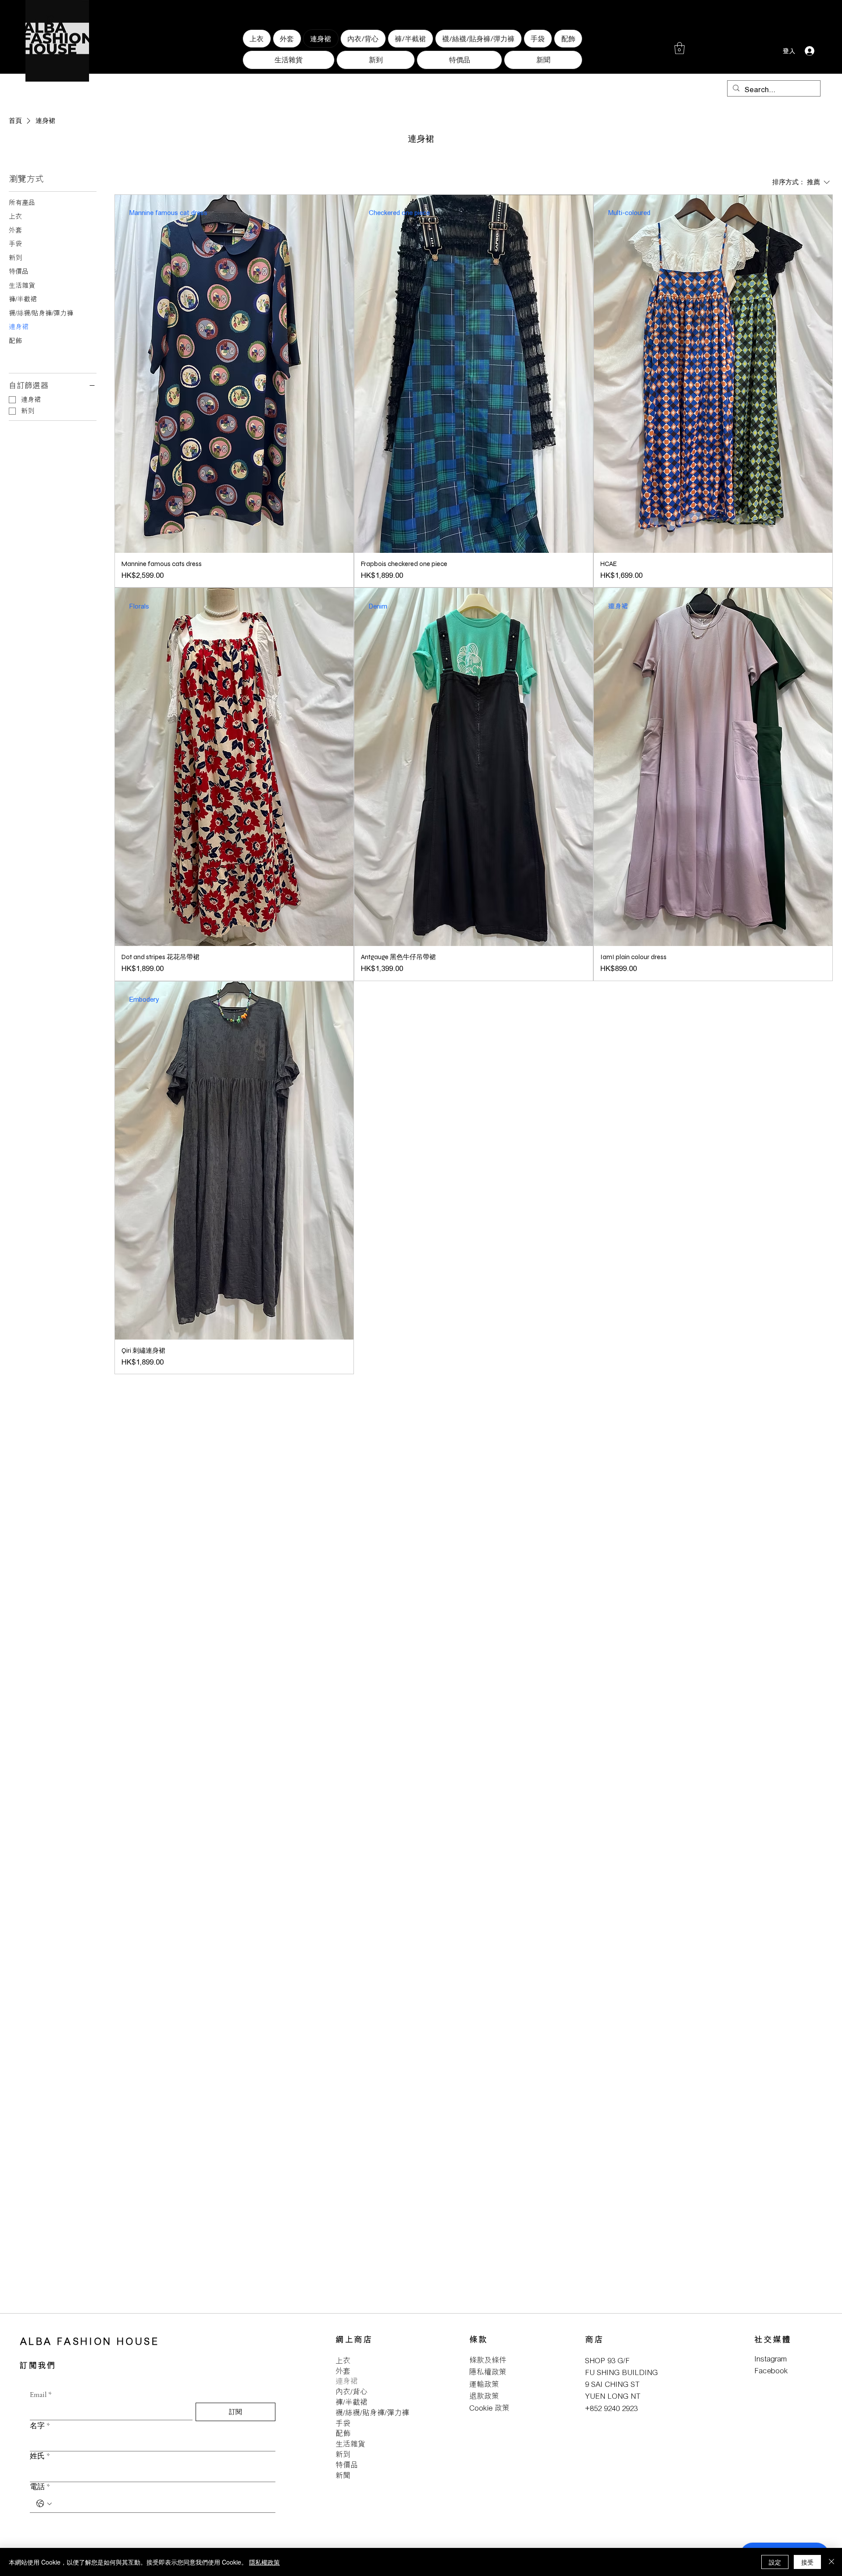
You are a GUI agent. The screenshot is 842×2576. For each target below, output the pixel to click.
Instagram (771, 2359)
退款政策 (484, 2396)
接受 (807, 2562)
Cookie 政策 (489, 2408)
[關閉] (831, 2562)
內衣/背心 (351, 2391)
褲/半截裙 (351, 2402)
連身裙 (347, 2381)
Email (41, 2395)
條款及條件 (488, 2360)
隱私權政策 (488, 2372)
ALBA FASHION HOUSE (90, 2341)
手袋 (343, 2423)
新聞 (343, 2475)
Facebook (771, 2370)
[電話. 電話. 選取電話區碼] (44, 2504)
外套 (343, 2371)
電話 (40, 2487)
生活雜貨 (350, 2444)
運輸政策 (484, 2384)
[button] (680, 48)
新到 (343, 2454)
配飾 (343, 2433)
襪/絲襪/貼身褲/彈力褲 (372, 2413)
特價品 (347, 2465)
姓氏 (40, 2456)
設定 (775, 2562)
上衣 (343, 2360)
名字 (40, 2426)
